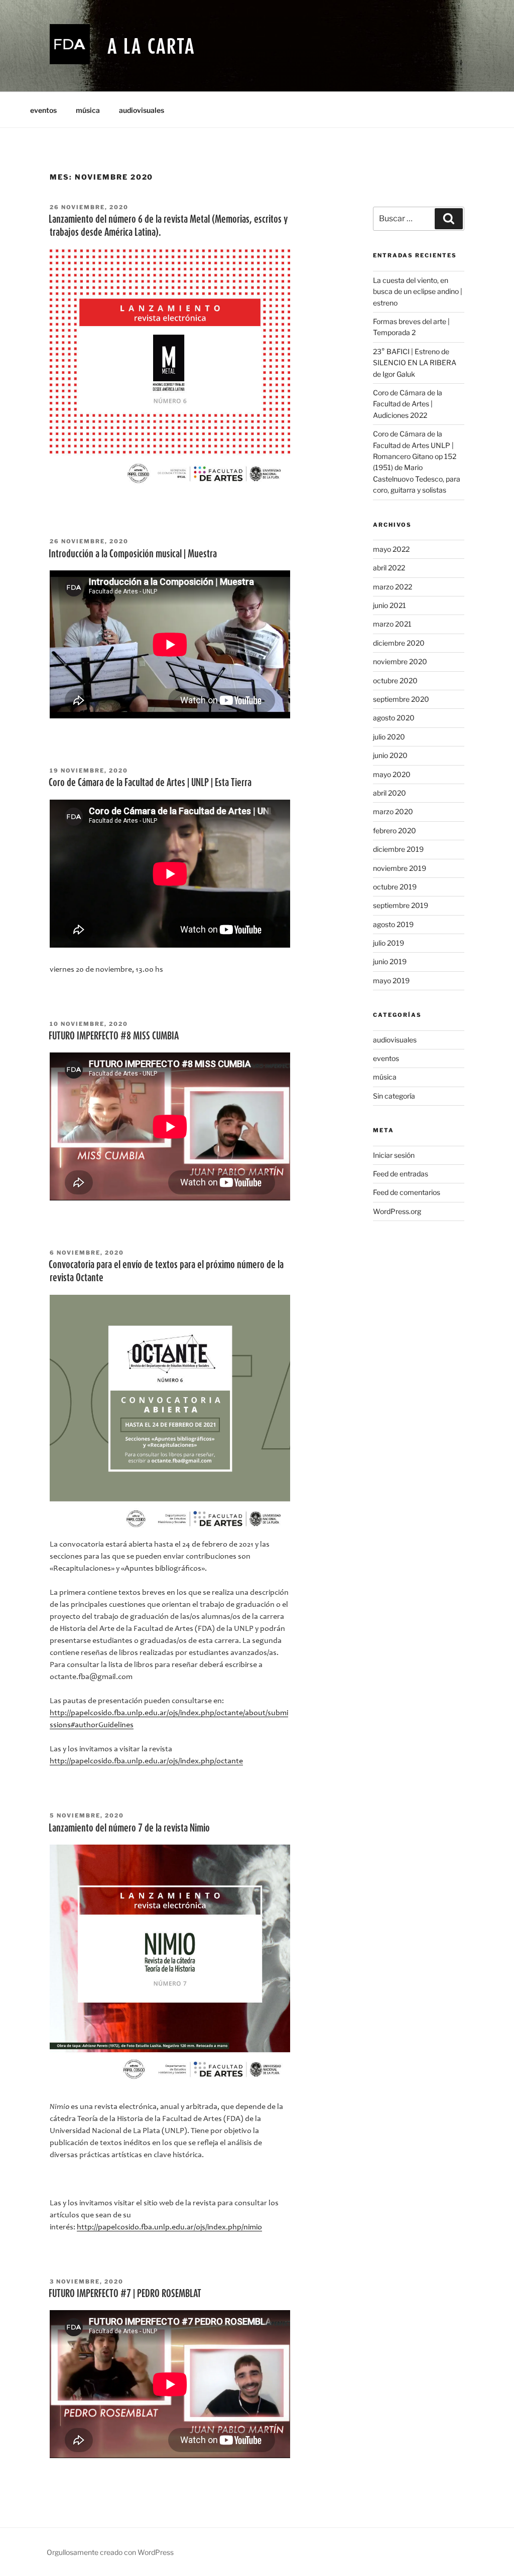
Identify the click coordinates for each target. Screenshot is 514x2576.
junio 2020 (390, 755)
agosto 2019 (393, 924)
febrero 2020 (395, 830)
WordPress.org (397, 1211)
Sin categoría (394, 1096)
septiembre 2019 (401, 905)
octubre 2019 (395, 887)
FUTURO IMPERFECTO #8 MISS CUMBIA (114, 1035)
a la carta (151, 46)
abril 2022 (389, 568)
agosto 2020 (394, 718)
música (88, 110)
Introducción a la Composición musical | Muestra (133, 553)
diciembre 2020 (399, 643)
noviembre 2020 (400, 661)
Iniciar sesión (394, 1155)
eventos (43, 110)
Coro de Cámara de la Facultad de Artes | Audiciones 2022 (408, 404)
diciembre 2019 (398, 849)
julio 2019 (389, 943)
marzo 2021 (392, 624)
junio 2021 (390, 605)
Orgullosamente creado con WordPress (110, 2552)
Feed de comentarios (407, 1192)
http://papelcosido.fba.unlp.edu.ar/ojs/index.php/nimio (169, 2227)
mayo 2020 (392, 774)
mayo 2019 (391, 980)
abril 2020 (390, 793)
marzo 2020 (393, 811)
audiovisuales (142, 110)
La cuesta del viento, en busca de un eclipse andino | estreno (418, 291)
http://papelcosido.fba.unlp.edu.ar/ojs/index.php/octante (146, 1761)
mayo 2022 (391, 549)
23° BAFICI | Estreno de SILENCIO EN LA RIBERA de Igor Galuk (415, 363)
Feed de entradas (401, 1174)
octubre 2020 (395, 680)
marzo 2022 (393, 587)
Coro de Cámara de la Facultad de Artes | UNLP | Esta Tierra (150, 782)
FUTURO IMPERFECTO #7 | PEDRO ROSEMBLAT (125, 2293)
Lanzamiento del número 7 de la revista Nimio (129, 1828)
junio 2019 (390, 961)
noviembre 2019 (400, 868)
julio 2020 (389, 737)
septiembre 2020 (401, 699)
